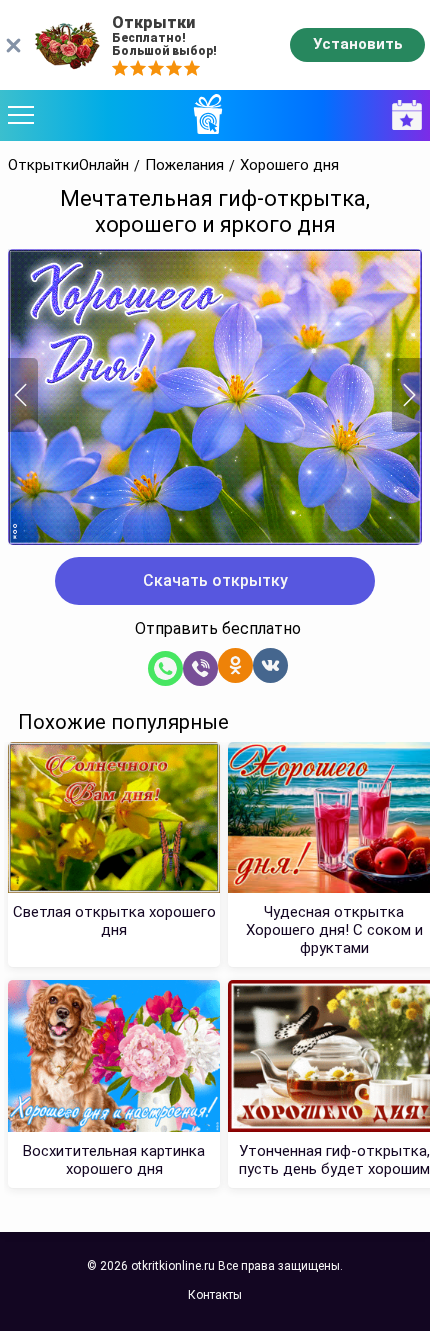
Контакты (215, 1295)
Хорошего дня (289, 165)
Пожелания (184, 165)
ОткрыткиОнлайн (68, 165)
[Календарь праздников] (402, 115)
